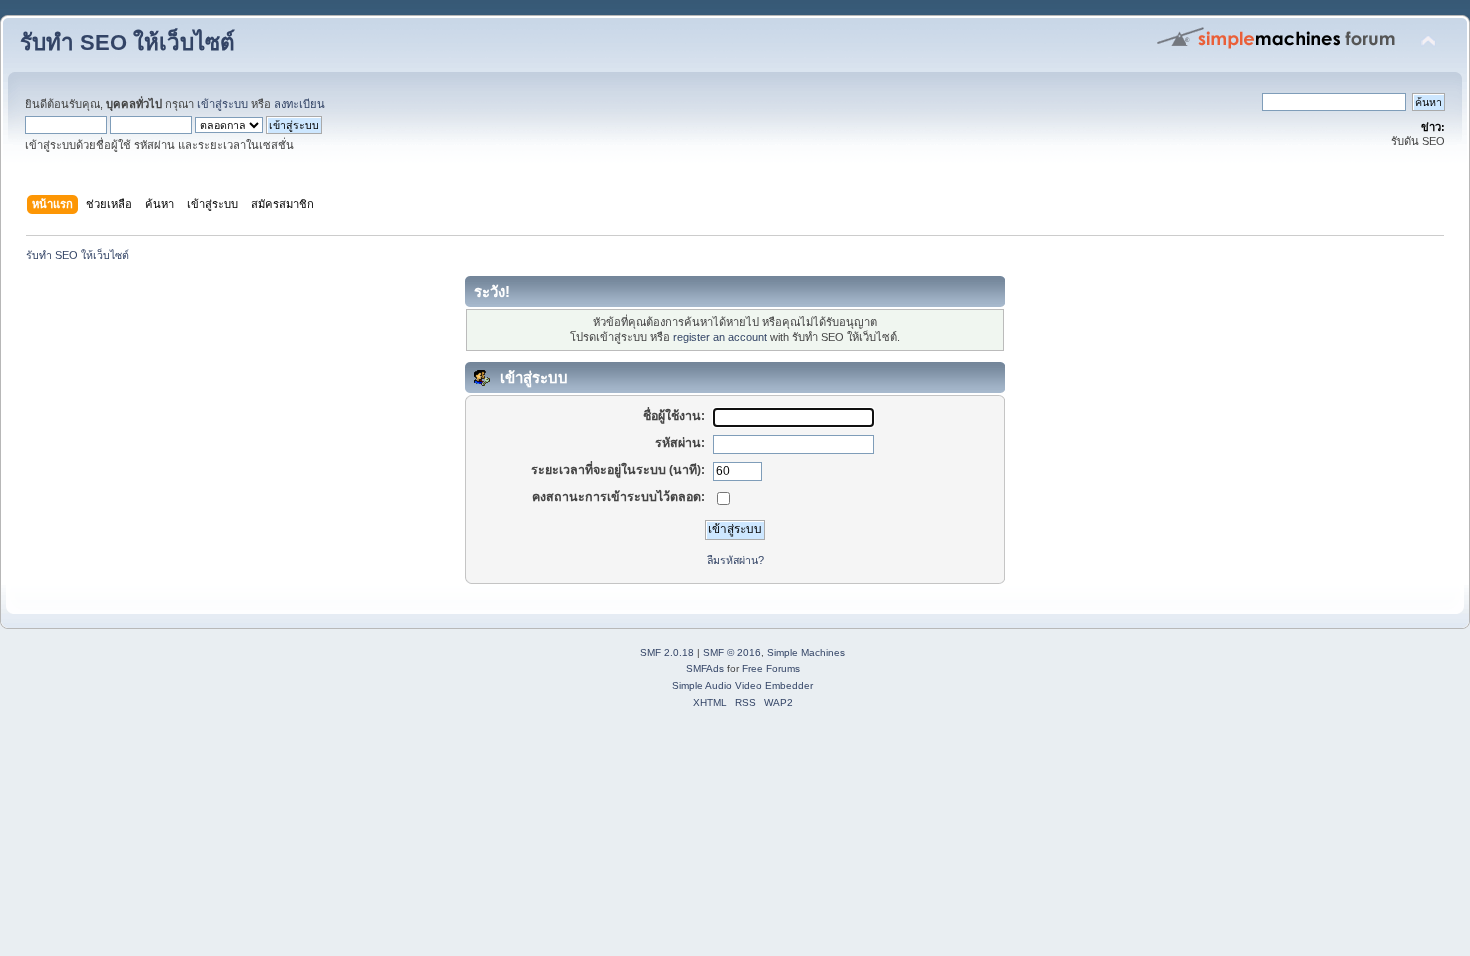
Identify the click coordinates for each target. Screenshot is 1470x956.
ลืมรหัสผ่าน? (735, 560)
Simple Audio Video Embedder (742, 685)
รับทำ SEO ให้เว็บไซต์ (127, 42)
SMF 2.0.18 (667, 652)
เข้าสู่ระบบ (222, 104)
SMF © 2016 (732, 652)
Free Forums (771, 668)
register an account (720, 337)
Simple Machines (806, 652)
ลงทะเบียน (299, 104)
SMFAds (705, 668)
